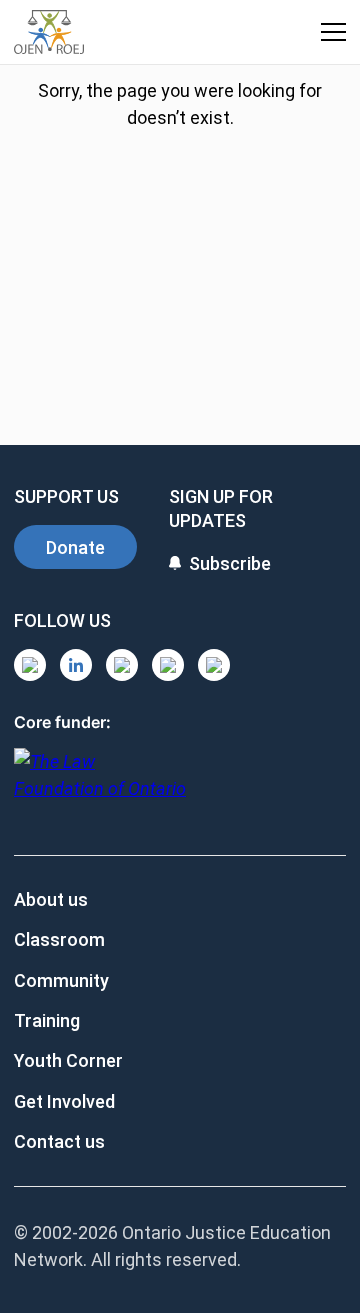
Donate (75, 547)
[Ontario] (100, 785)
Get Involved (64, 1101)
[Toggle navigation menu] (333, 32)
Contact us (59, 1141)
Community (61, 980)
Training (47, 1020)
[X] (168, 665)
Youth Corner (68, 1060)
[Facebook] (214, 665)
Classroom (59, 939)
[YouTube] (122, 665)
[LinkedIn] (76, 665)
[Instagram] (30, 665)
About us (51, 899)
